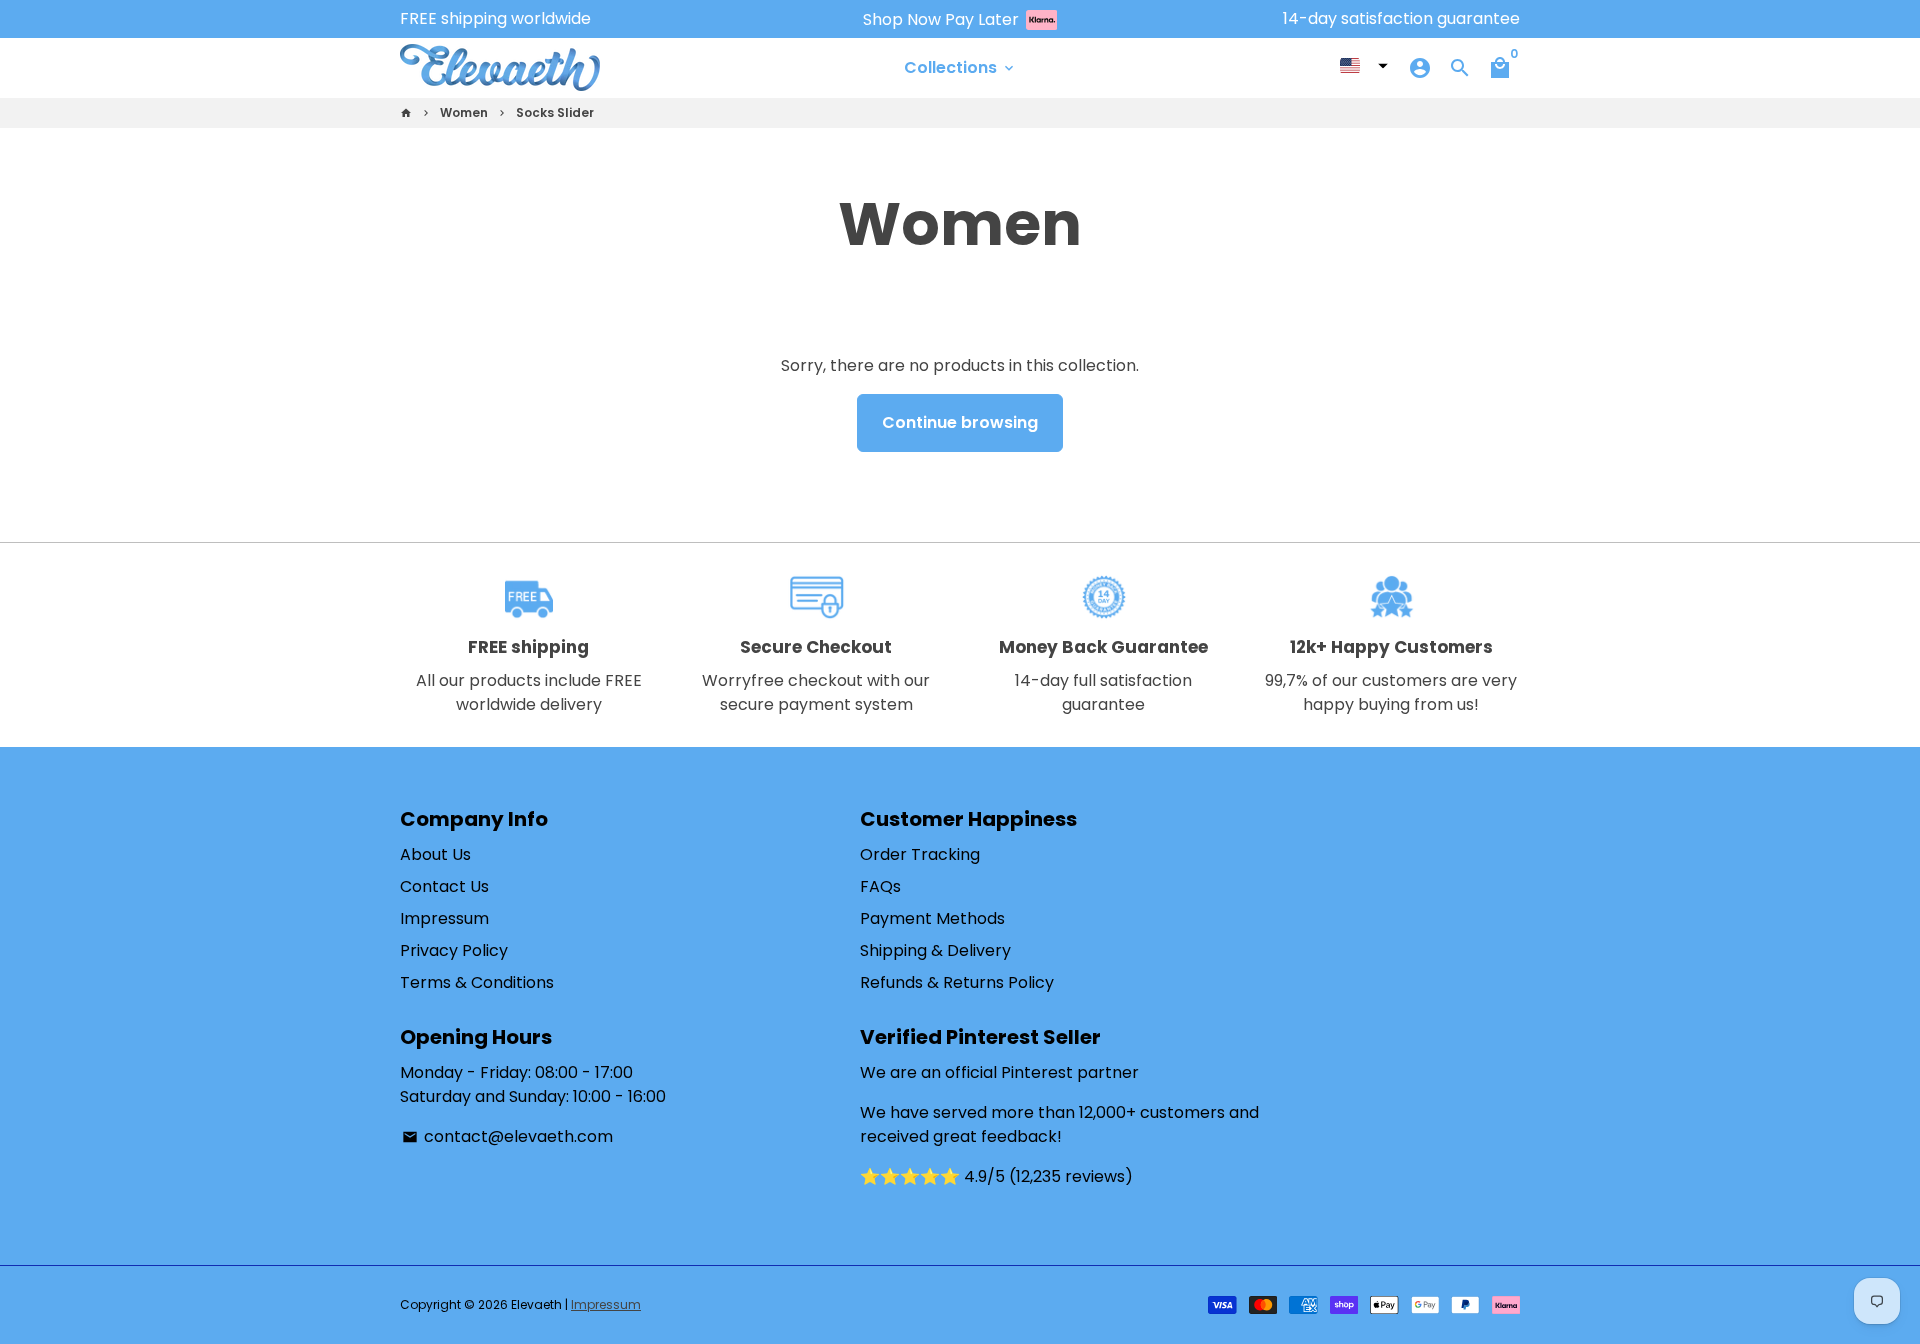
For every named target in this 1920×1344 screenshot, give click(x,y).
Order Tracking (920, 854)
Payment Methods (932, 918)
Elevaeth (536, 1304)
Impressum (444, 918)
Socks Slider (555, 112)
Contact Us (444, 886)
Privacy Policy (454, 950)
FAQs (880, 886)
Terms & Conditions (477, 982)
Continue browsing (960, 422)
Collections (960, 67)
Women (464, 112)
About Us (435, 854)
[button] (1364, 66)
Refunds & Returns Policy (957, 982)
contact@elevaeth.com (507, 1136)
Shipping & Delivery (935, 950)
